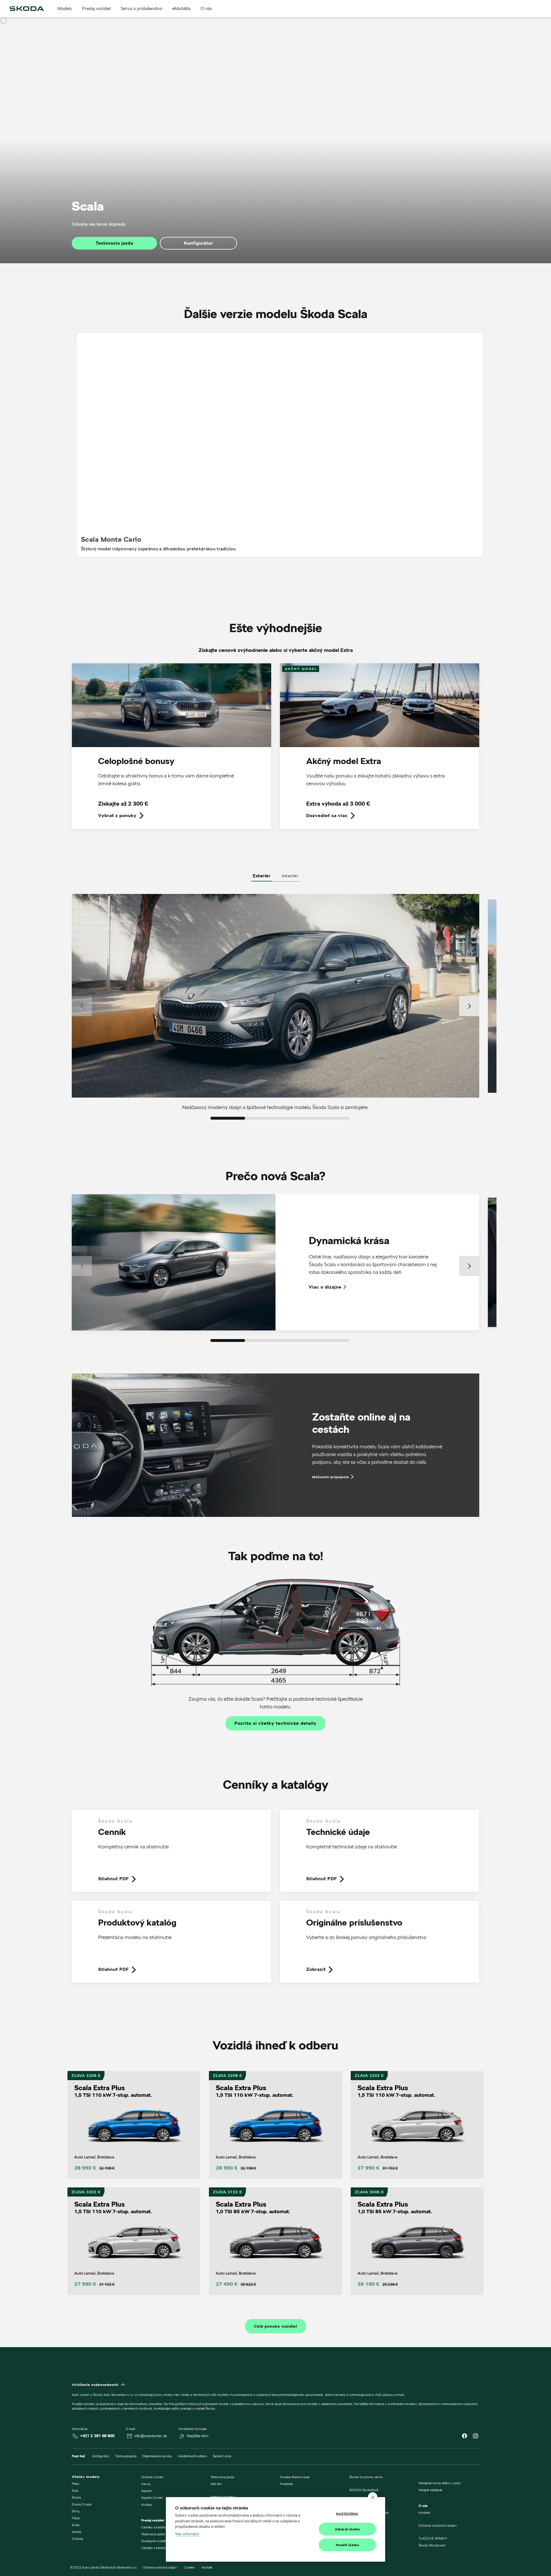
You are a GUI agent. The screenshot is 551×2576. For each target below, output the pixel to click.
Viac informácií (187, 2534)
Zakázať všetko (348, 2529)
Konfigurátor (199, 243)
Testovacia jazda (114, 243)
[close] (373, 2497)
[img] (27, 9)
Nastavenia (347, 2514)
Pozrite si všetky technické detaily (275, 1723)
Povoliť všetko (348, 2545)
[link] (171, 750)
